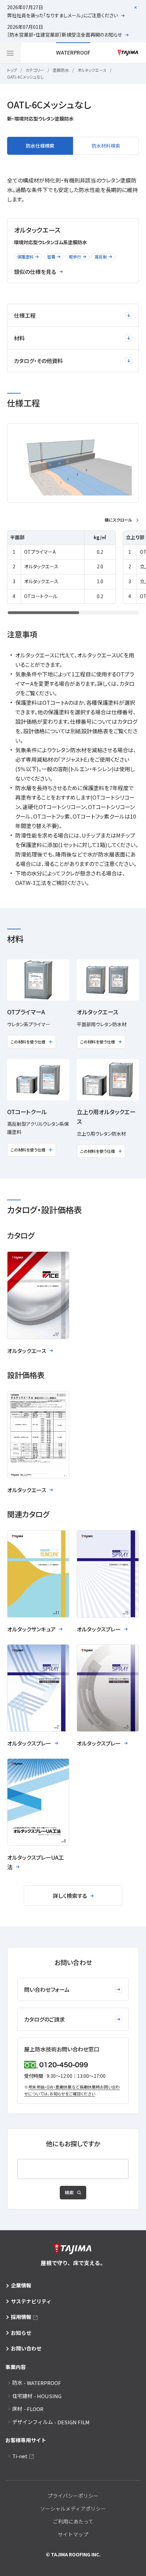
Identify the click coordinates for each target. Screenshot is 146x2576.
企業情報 (21, 2285)
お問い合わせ (26, 2348)
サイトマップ (73, 2534)
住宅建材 (37, 2396)
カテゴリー (35, 70)
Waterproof (73, 52)
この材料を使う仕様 (28, 1042)
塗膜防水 (61, 70)
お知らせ (21, 2333)
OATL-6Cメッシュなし (25, 77)
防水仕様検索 (40, 146)
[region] (73, 567)
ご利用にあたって (73, 2521)
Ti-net (20, 2456)
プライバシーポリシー (73, 2496)
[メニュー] (11, 53)
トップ (12, 70)
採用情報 (21, 2317)
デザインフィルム (51, 2422)
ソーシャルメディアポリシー (73, 2508)
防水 (37, 2383)
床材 (28, 2409)
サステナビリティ (31, 2301)
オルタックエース (92, 70)
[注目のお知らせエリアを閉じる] (135, 7)
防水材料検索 (106, 146)
